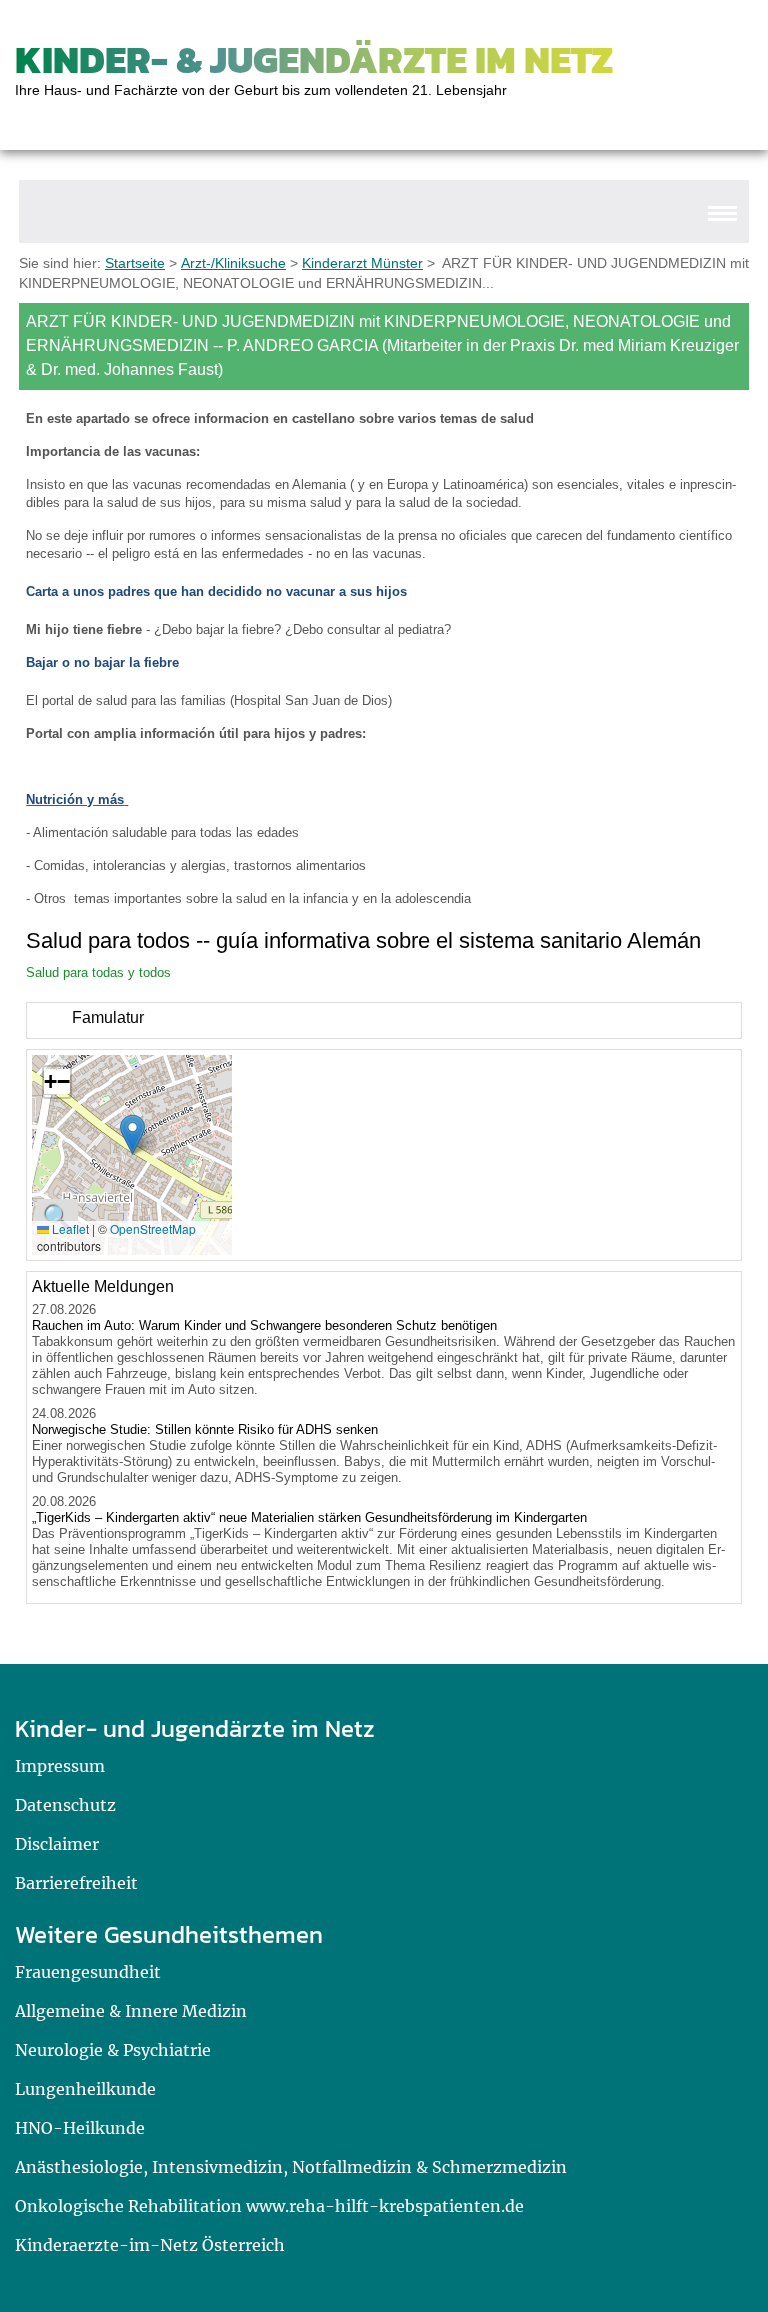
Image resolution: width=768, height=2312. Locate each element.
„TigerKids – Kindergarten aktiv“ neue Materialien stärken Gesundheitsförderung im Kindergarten (309, 1517)
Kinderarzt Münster (362, 263)
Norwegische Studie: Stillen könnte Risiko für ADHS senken (205, 1429)
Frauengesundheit (88, 1972)
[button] (132, 1134)
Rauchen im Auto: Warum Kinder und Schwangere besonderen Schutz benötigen (264, 1325)
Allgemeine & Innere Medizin (131, 2011)
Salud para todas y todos (98, 972)
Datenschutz (65, 1805)
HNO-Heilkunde (80, 2128)
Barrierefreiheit (76, 1883)
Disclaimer (57, 1844)
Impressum (60, 1766)
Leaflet (69, 1228)
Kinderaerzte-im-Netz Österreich (150, 2245)
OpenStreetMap (153, 1228)
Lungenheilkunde (85, 2089)
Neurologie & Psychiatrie (113, 2050)
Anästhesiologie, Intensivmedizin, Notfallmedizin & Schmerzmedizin (291, 2167)
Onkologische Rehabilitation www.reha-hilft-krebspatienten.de (269, 2206)
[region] (383, 1020)
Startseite (135, 263)
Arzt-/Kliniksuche (233, 263)
